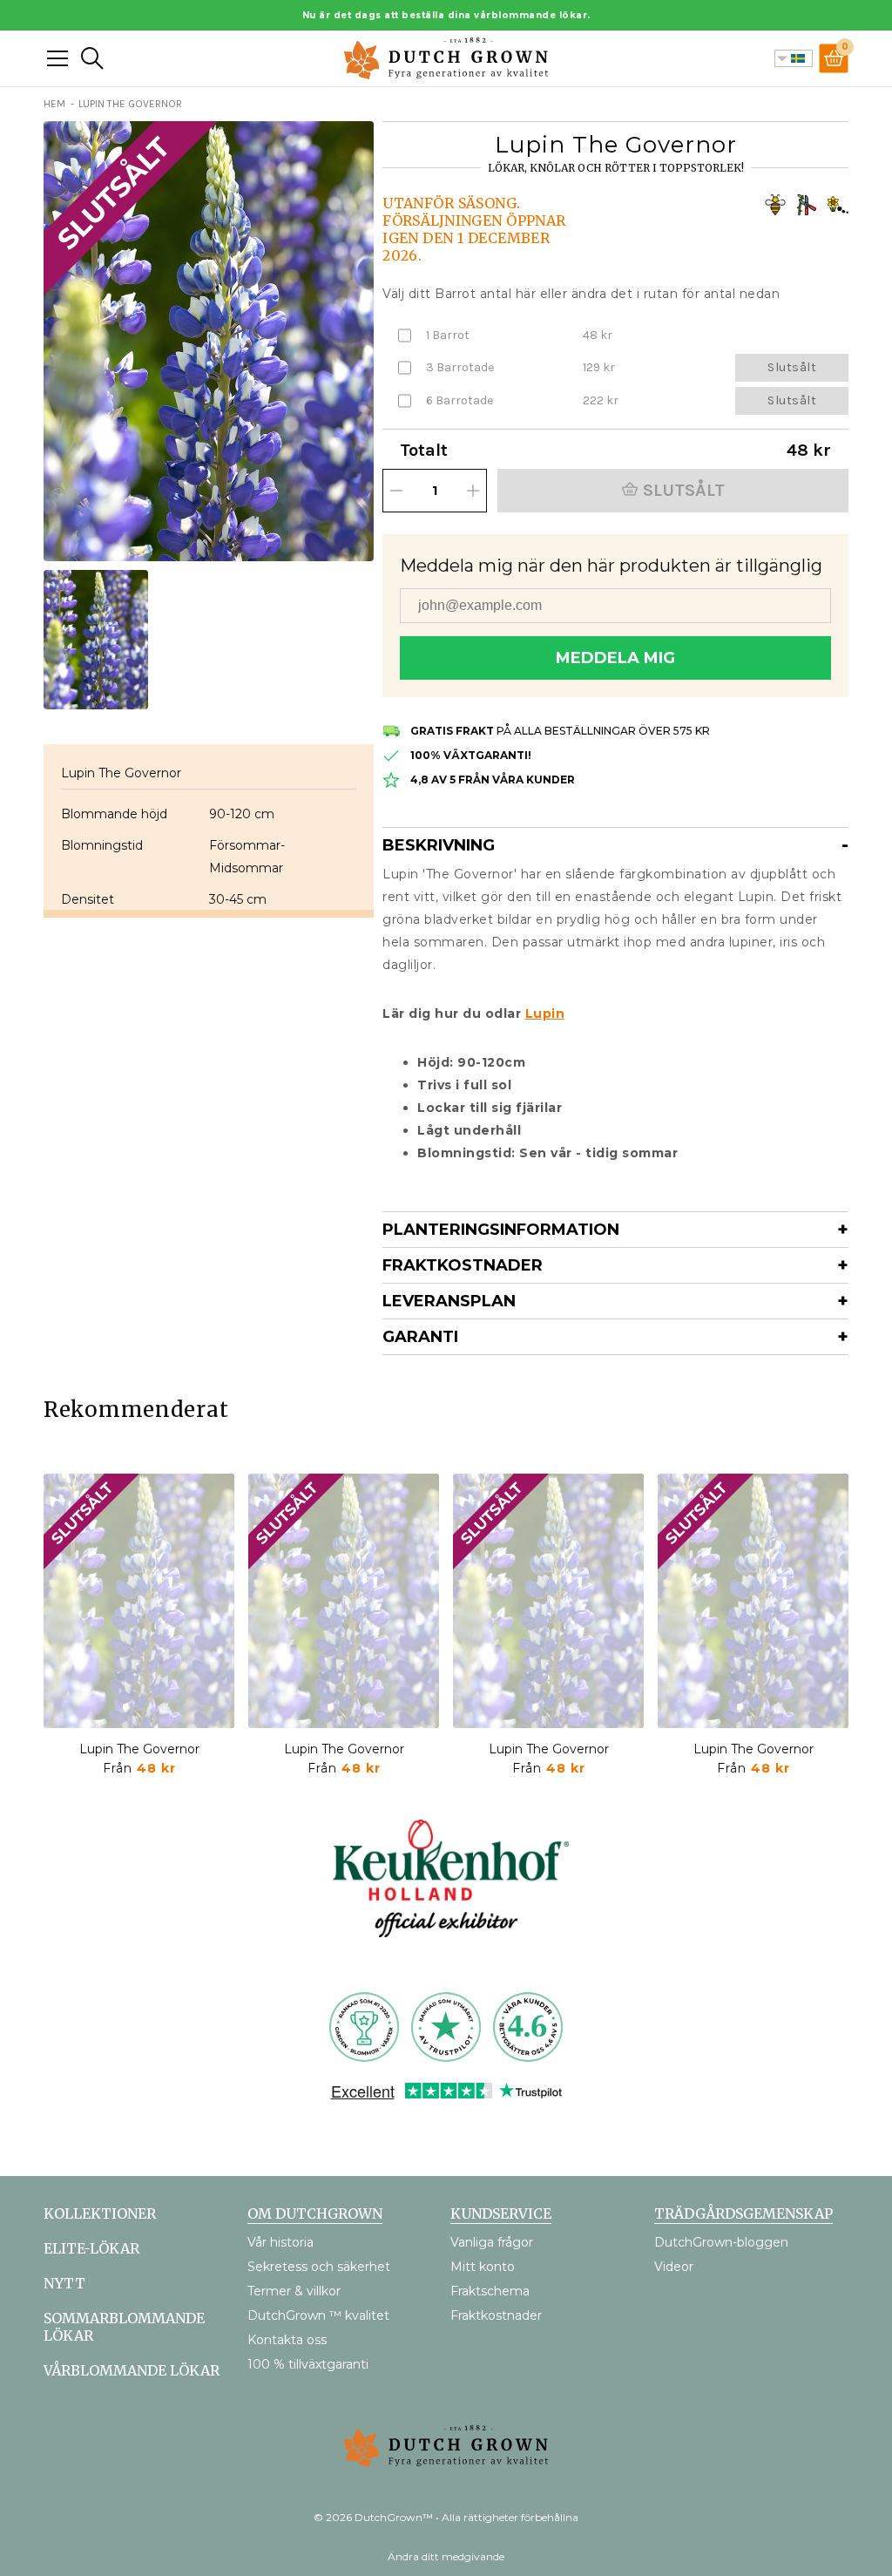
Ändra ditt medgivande (446, 2556)
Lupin (545, 1013)
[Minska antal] (396, 491)
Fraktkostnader (463, 1265)
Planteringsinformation (501, 1230)
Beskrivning (439, 845)
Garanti (420, 1337)
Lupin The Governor (139, 1749)
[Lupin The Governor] (139, 1601)
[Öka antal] (473, 491)
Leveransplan (449, 1301)
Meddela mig (615, 658)
